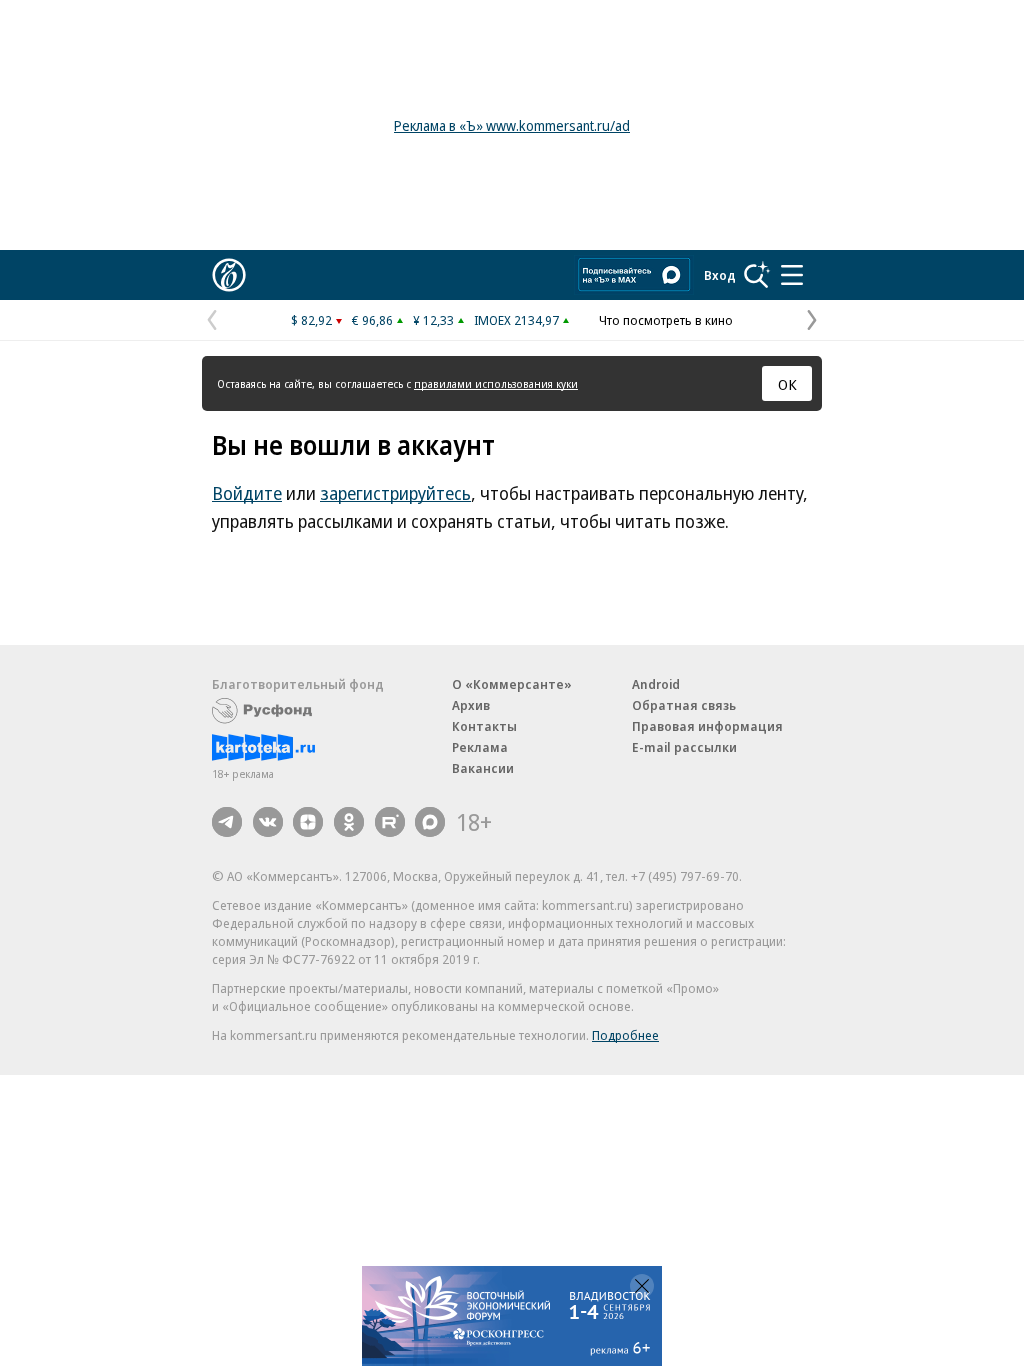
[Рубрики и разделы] (792, 275)
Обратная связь (684, 705)
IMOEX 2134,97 (516, 320)
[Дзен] (308, 822)
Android (656, 684)
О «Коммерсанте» (512, 684)
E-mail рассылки (684, 747)
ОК (787, 384)
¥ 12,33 (433, 320)
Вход (720, 275)
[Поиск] (757, 275)
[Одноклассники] (349, 822)
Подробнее (625, 1035)
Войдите (247, 493)
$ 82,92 (311, 320)
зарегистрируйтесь (395, 493)
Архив (471, 705)
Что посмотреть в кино (666, 320)
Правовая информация (707, 726)
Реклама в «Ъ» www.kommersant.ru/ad (512, 125)
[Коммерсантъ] (229, 275)
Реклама (480, 747)
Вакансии (483, 768)
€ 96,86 (372, 320)
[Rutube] (390, 822)
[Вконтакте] (268, 822)
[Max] (430, 822)
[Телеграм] (227, 822)
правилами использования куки (496, 383)
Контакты (484, 726)
